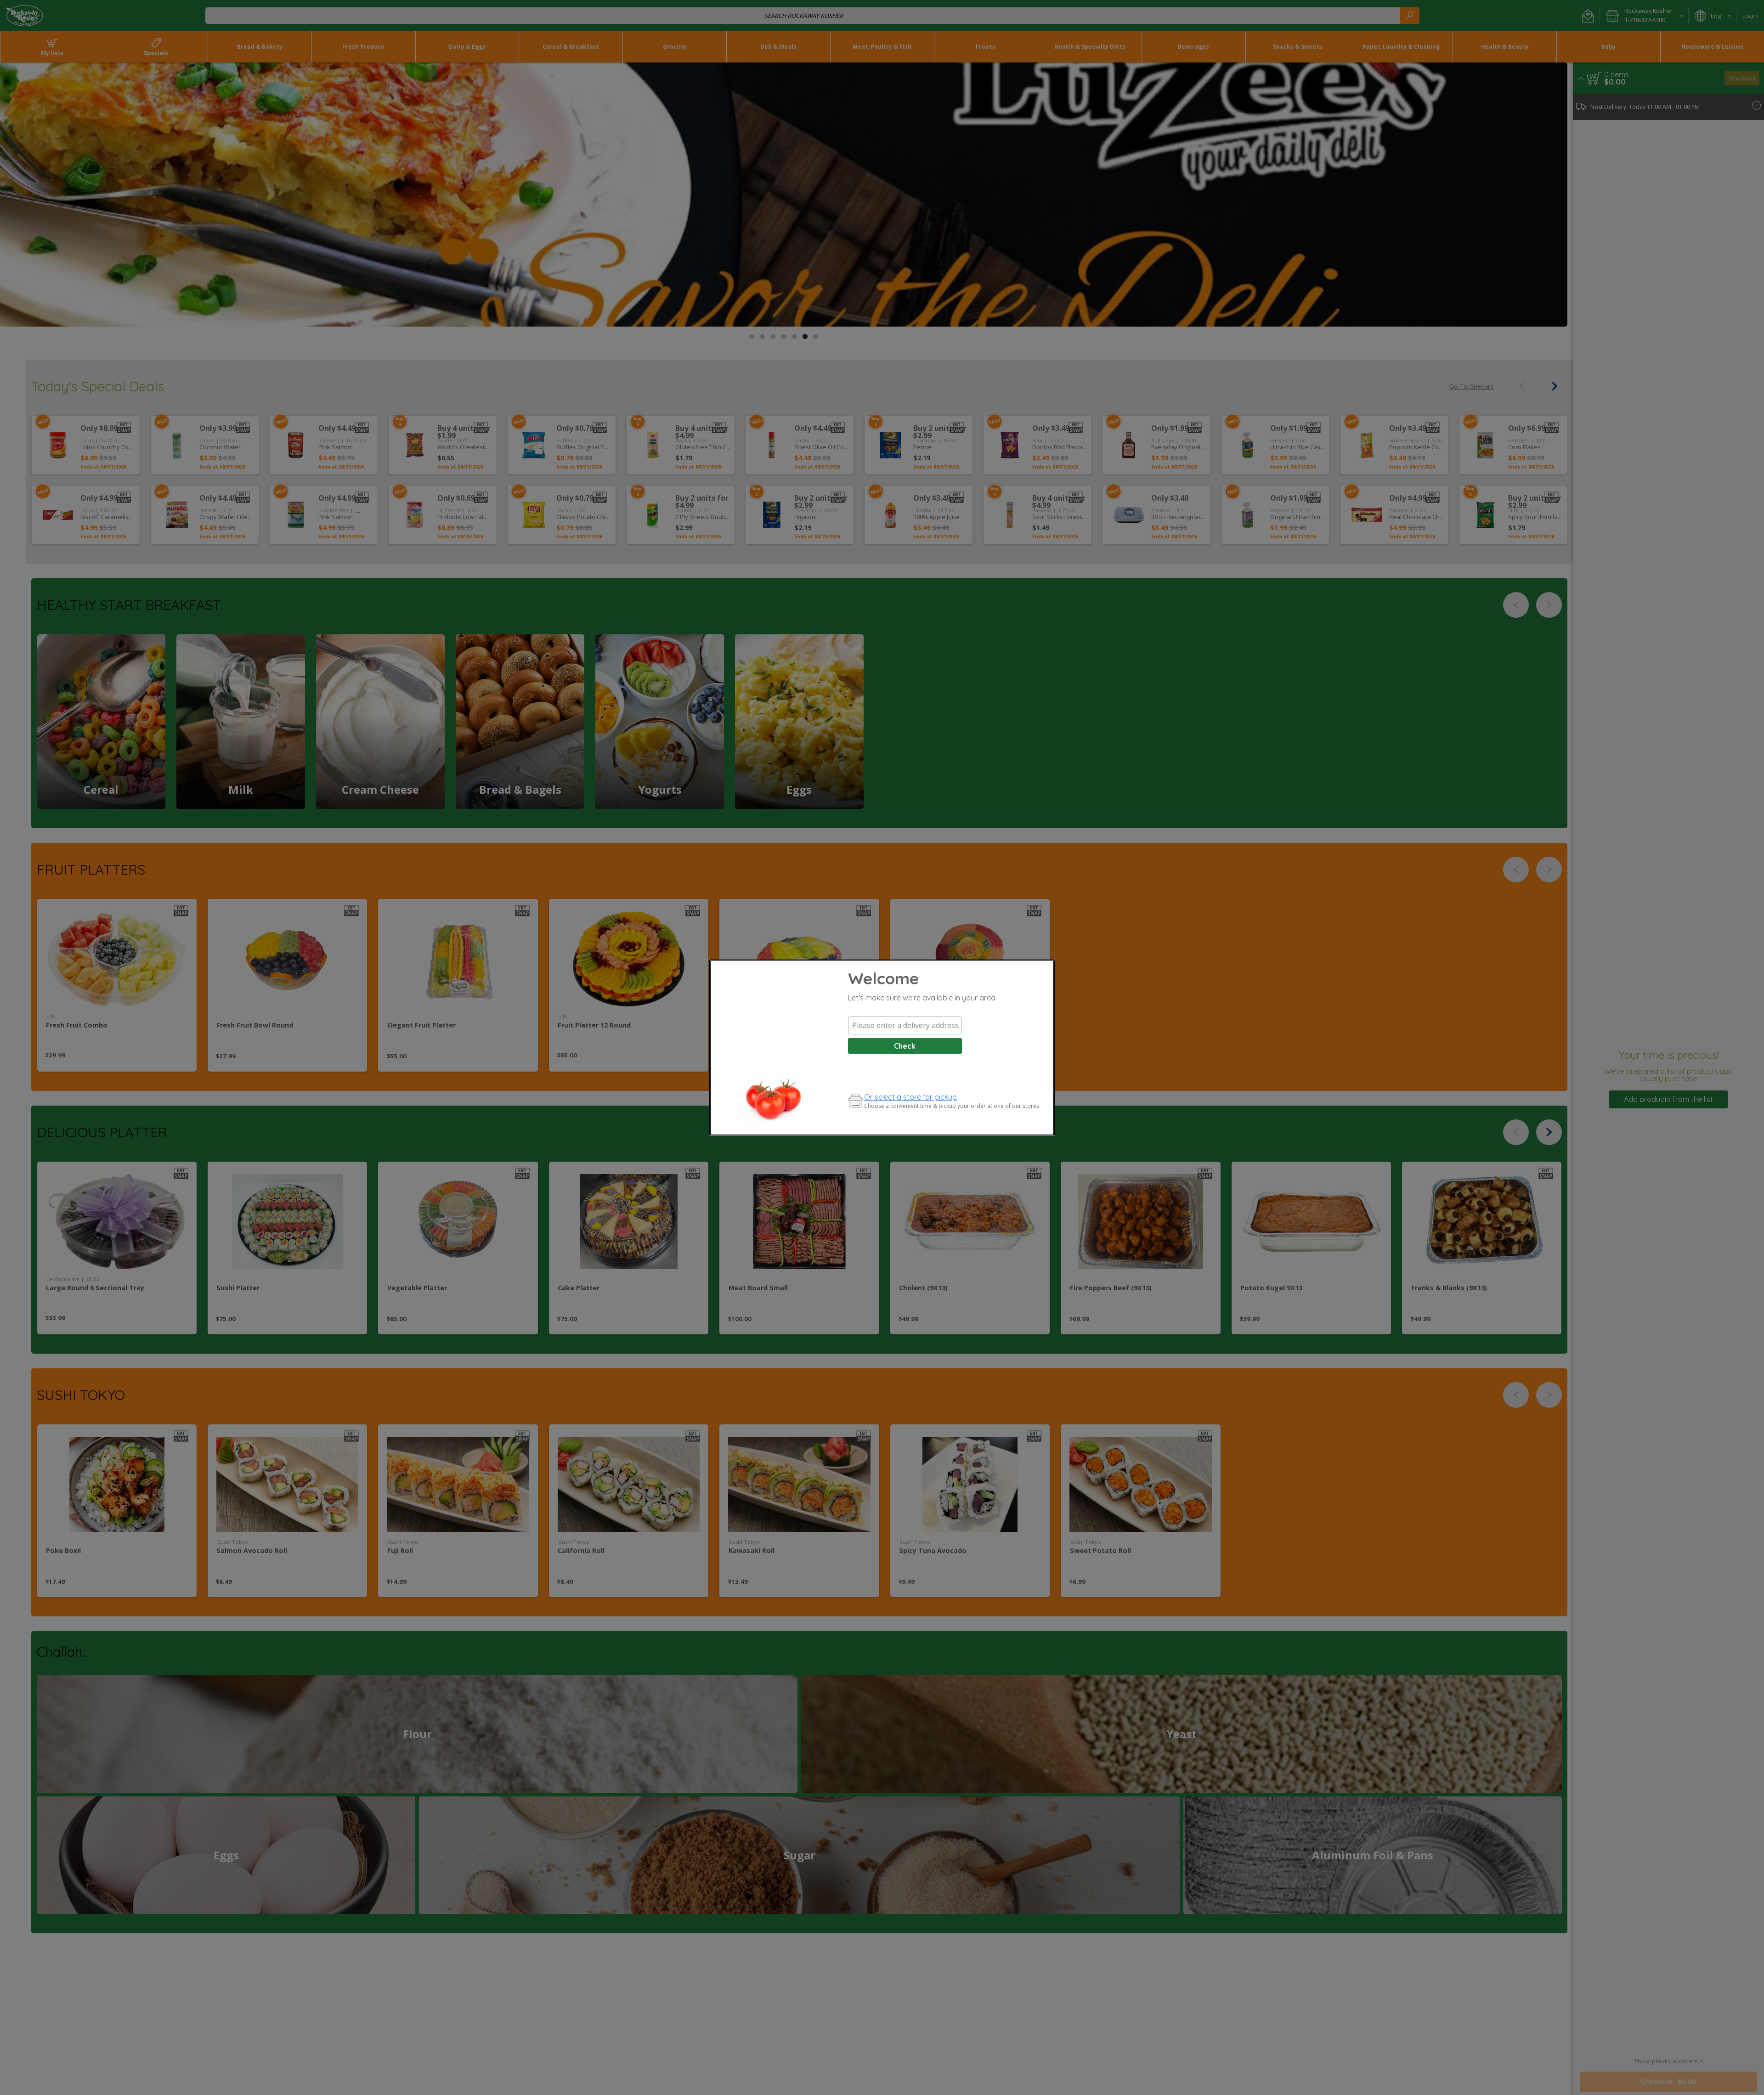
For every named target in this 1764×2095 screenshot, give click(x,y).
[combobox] (905, 1025)
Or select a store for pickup (910, 1097)
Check (905, 1046)
